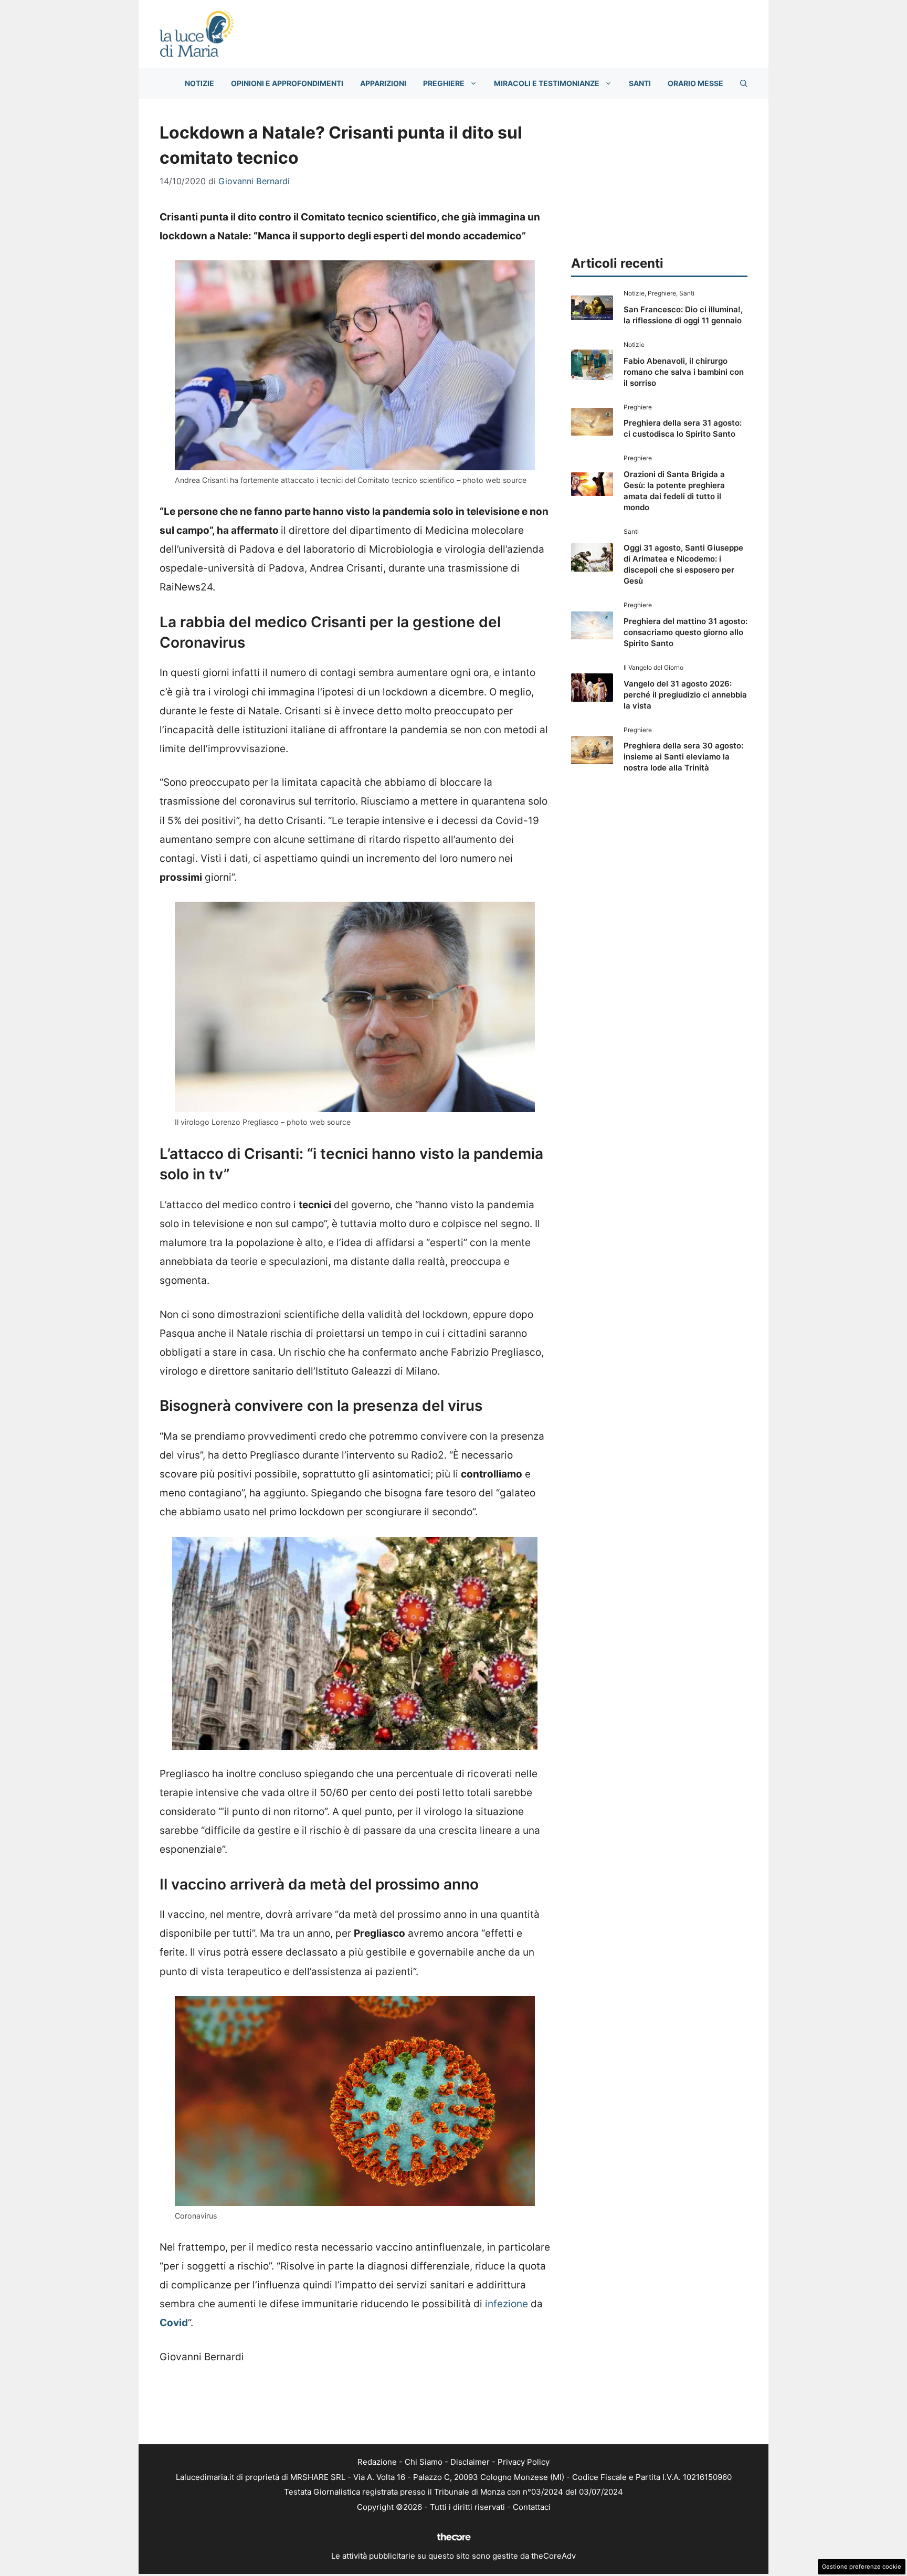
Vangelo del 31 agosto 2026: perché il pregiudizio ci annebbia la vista (685, 695)
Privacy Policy (524, 2462)
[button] (744, 83)
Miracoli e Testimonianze (547, 83)
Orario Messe (695, 83)
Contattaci (532, 2507)
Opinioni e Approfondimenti (287, 83)
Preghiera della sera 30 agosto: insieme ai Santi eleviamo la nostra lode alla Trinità (683, 757)
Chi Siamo (424, 2462)
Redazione (377, 2462)
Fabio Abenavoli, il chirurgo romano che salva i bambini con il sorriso (684, 372)
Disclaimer (470, 2462)
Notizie (199, 83)
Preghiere (444, 83)
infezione (507, 2304)
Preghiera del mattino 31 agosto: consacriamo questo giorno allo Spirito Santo (685, 632)
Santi (640, 83)
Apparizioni (383, 83)
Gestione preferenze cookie (862, 2567)
